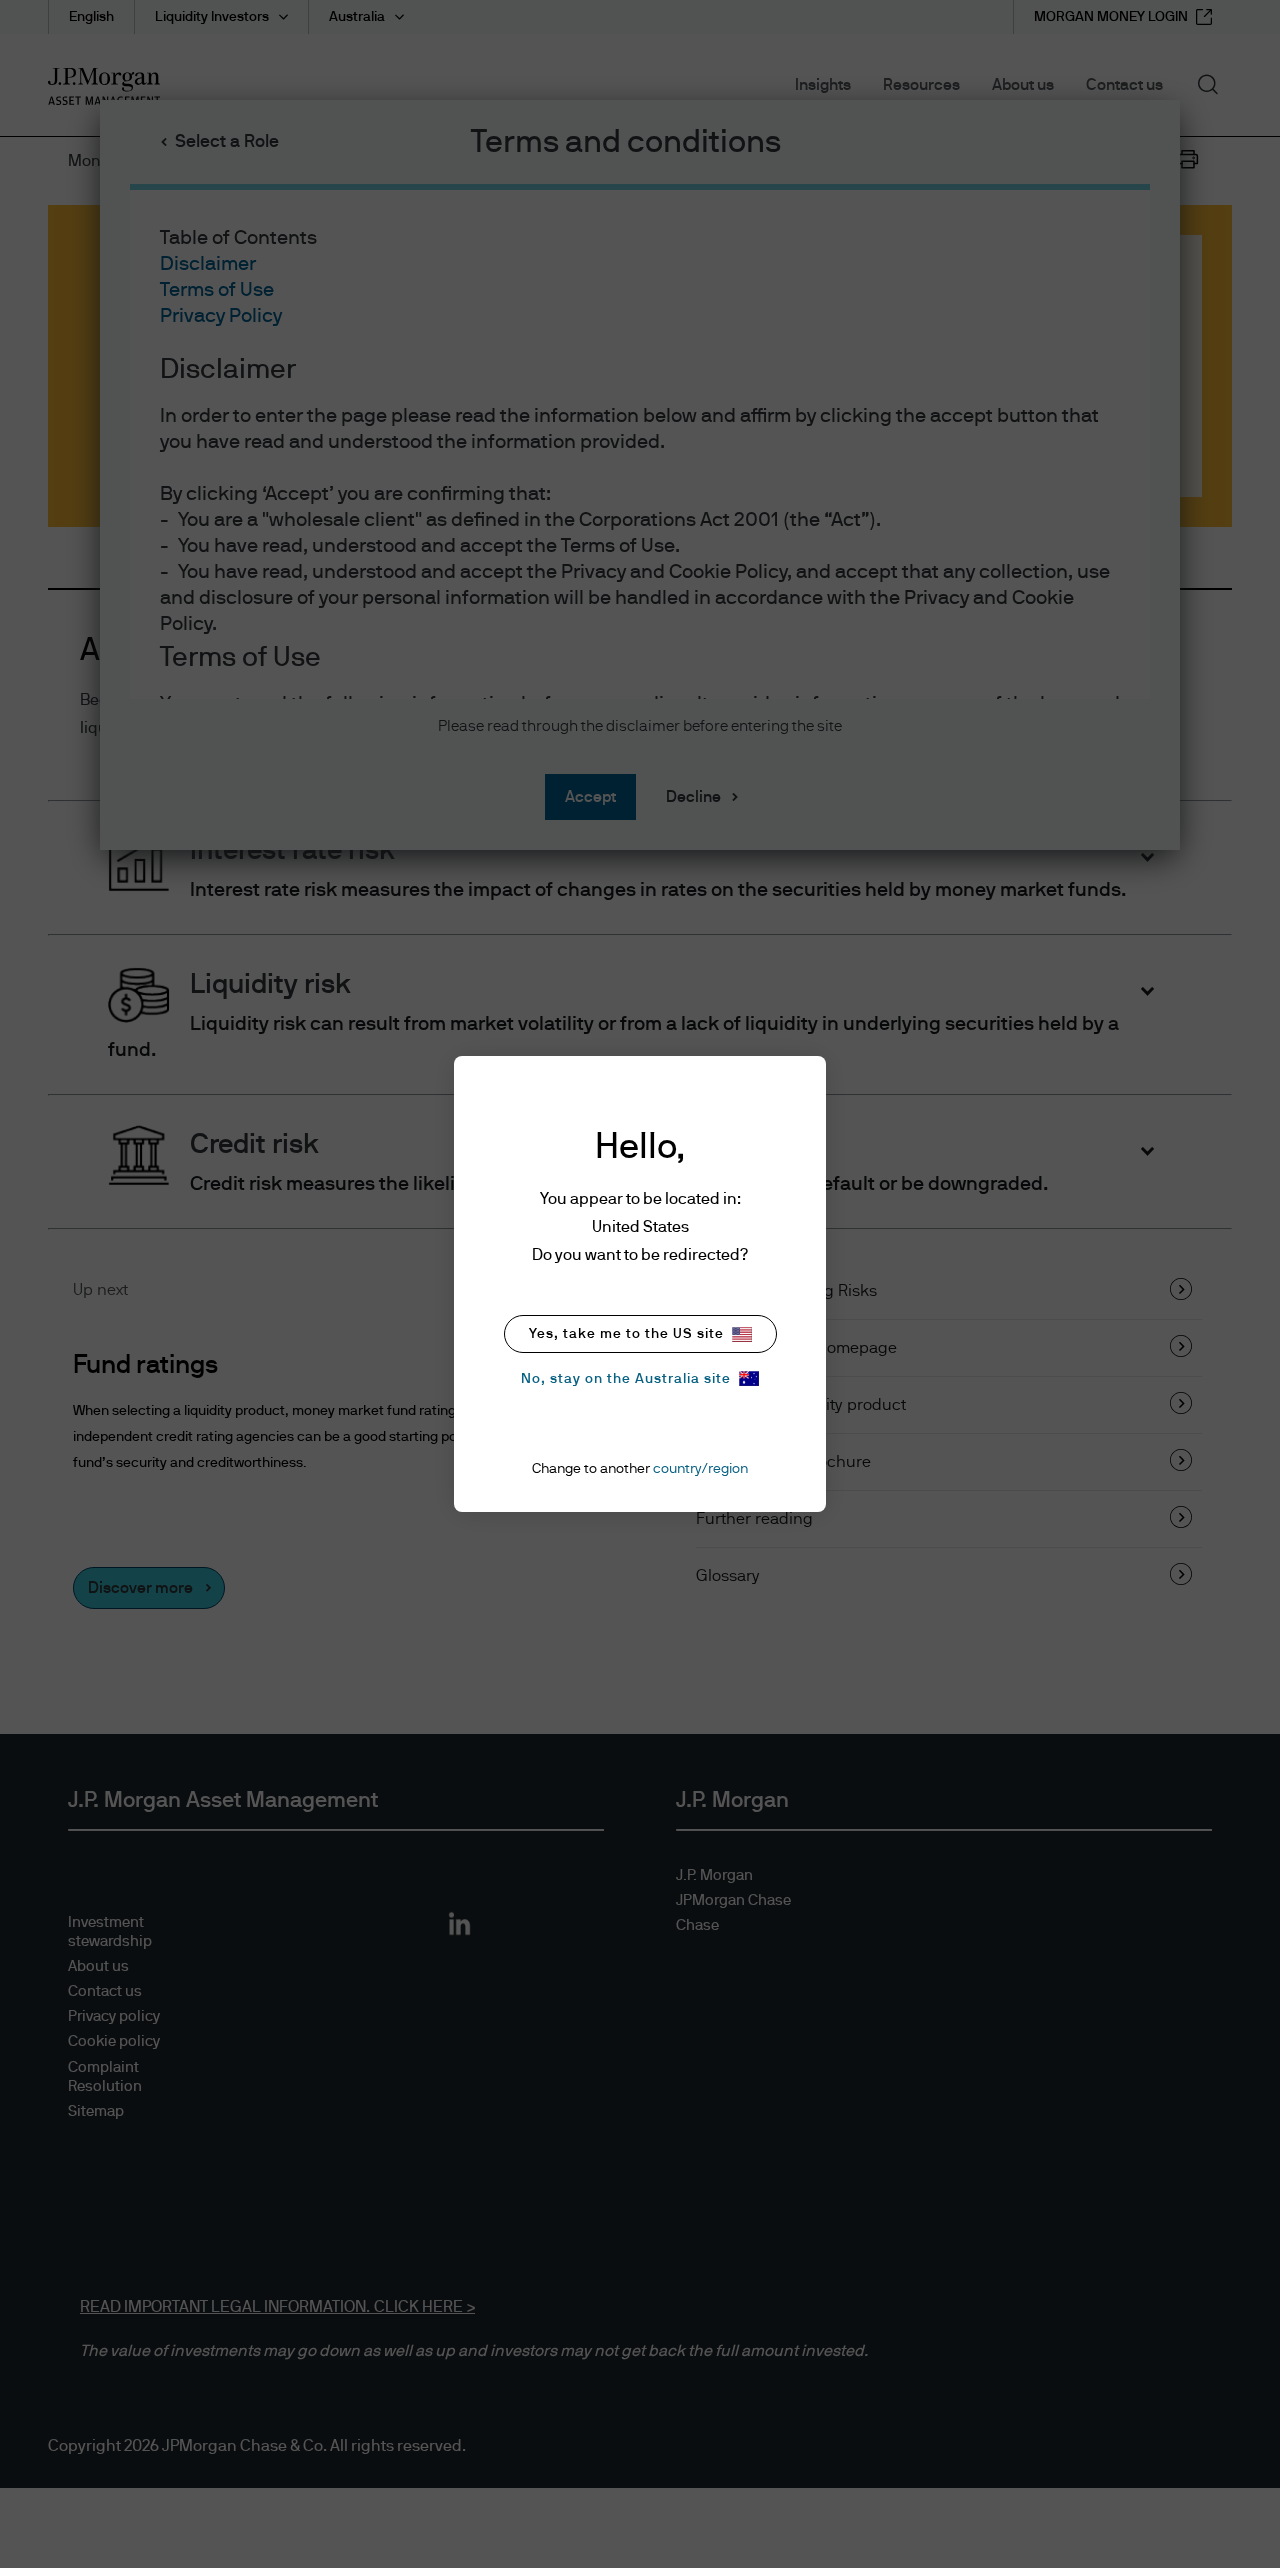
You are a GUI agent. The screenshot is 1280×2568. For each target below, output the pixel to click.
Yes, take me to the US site (626, 1334)
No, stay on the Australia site (626, 1379)
